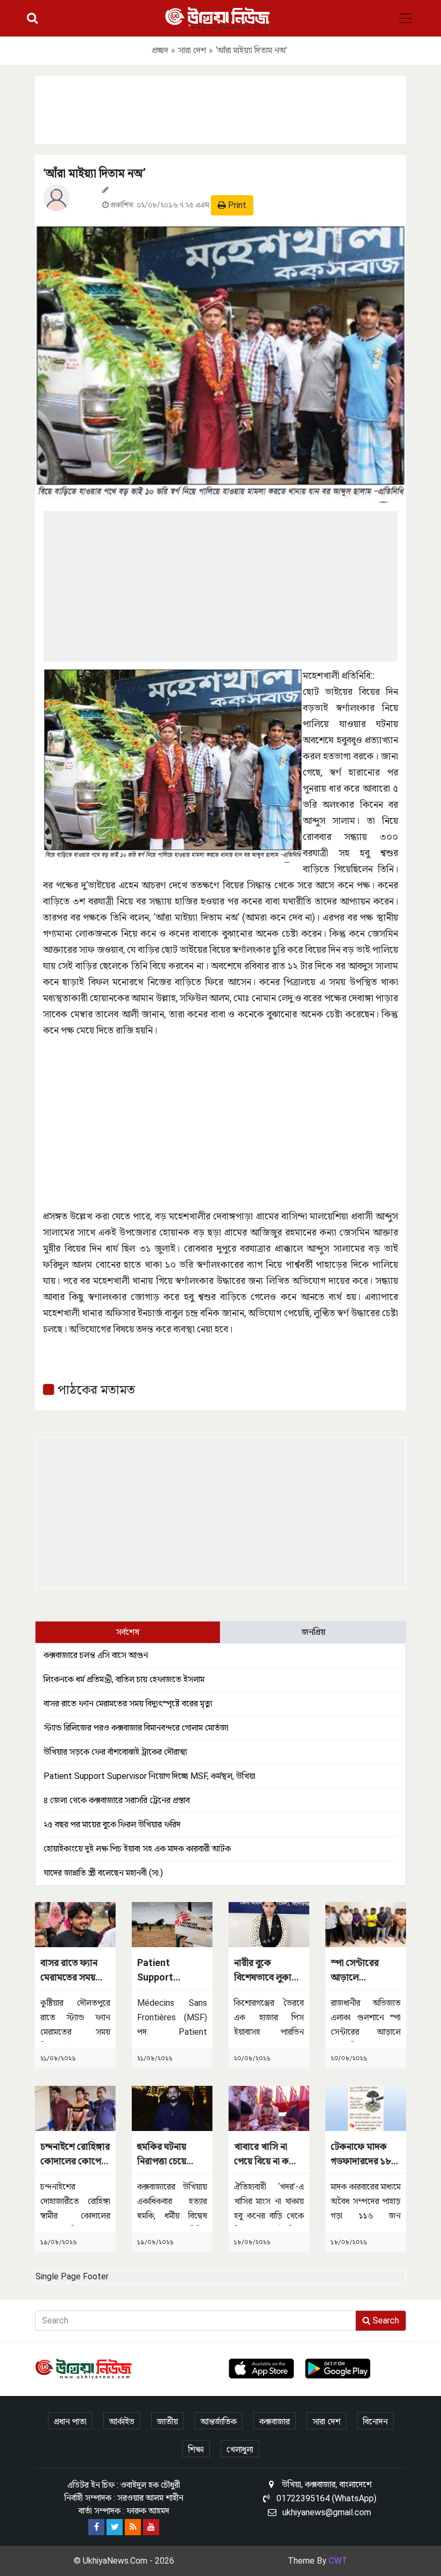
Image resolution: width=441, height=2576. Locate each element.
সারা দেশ (192, 50)
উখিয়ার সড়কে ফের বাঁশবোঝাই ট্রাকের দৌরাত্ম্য (115, 1752)
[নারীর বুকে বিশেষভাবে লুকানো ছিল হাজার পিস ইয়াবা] (269, 1924)
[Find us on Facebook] (96, 2527)
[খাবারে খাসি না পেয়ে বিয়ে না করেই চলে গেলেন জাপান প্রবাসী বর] (269, 2108)
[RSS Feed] (133, 2527)
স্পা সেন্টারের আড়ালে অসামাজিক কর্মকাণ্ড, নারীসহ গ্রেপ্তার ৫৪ (361, 1971)
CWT (338, 2561)
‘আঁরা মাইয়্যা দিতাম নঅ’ (94, 173)
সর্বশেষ (128, 1632)
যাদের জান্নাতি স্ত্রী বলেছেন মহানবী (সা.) (103, 1873)
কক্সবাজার (275, 2421)
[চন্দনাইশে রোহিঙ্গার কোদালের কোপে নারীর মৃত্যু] (75, 2108)
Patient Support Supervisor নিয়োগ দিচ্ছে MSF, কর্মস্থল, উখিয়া (150, 1776)
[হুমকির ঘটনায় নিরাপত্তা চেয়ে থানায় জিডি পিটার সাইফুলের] (172, 2108)
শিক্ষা (196, 2449)
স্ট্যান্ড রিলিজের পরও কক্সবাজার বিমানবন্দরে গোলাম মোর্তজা (136, 1728)
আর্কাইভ (122, 2421)
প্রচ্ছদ (160, 50)
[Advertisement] (220, 108)
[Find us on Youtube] (151, 2527)
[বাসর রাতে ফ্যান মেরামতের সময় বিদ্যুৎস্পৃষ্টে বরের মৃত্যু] (75, 1924)
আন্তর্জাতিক (219, 2421)
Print (236, 205)
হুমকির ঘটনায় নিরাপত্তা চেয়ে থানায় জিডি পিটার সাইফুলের (170, 2154)
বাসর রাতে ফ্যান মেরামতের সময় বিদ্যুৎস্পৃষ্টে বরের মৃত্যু (128, 1703)
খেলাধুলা (240, 2449)
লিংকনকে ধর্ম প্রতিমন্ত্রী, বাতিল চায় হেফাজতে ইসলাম (124, 1679)
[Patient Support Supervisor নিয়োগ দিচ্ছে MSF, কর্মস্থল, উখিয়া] (172, 1924)
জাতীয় (168, 2421)
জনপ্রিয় (314, 1632)
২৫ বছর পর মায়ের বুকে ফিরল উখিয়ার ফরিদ (112, 1824)
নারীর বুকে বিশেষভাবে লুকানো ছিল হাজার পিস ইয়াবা (268, 1971)
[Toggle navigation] (406, 18)
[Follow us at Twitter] (115, 2527)
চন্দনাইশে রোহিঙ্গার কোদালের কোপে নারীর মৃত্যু (75, 2154)
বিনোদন (375, 2421)
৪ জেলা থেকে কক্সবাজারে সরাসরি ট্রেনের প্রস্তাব (117, 1800)
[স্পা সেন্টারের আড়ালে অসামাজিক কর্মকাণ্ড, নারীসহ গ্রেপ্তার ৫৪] (366, 1924)
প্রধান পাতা (70, 2421)
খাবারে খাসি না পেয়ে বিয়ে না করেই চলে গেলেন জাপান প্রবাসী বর (268, 2154)
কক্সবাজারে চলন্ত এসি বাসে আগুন (96, 1655)
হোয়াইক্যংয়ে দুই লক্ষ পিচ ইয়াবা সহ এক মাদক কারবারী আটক (137, 1849)
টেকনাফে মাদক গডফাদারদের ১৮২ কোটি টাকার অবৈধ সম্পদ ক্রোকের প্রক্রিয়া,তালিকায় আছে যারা (365, 2154)
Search (385, 2320)
